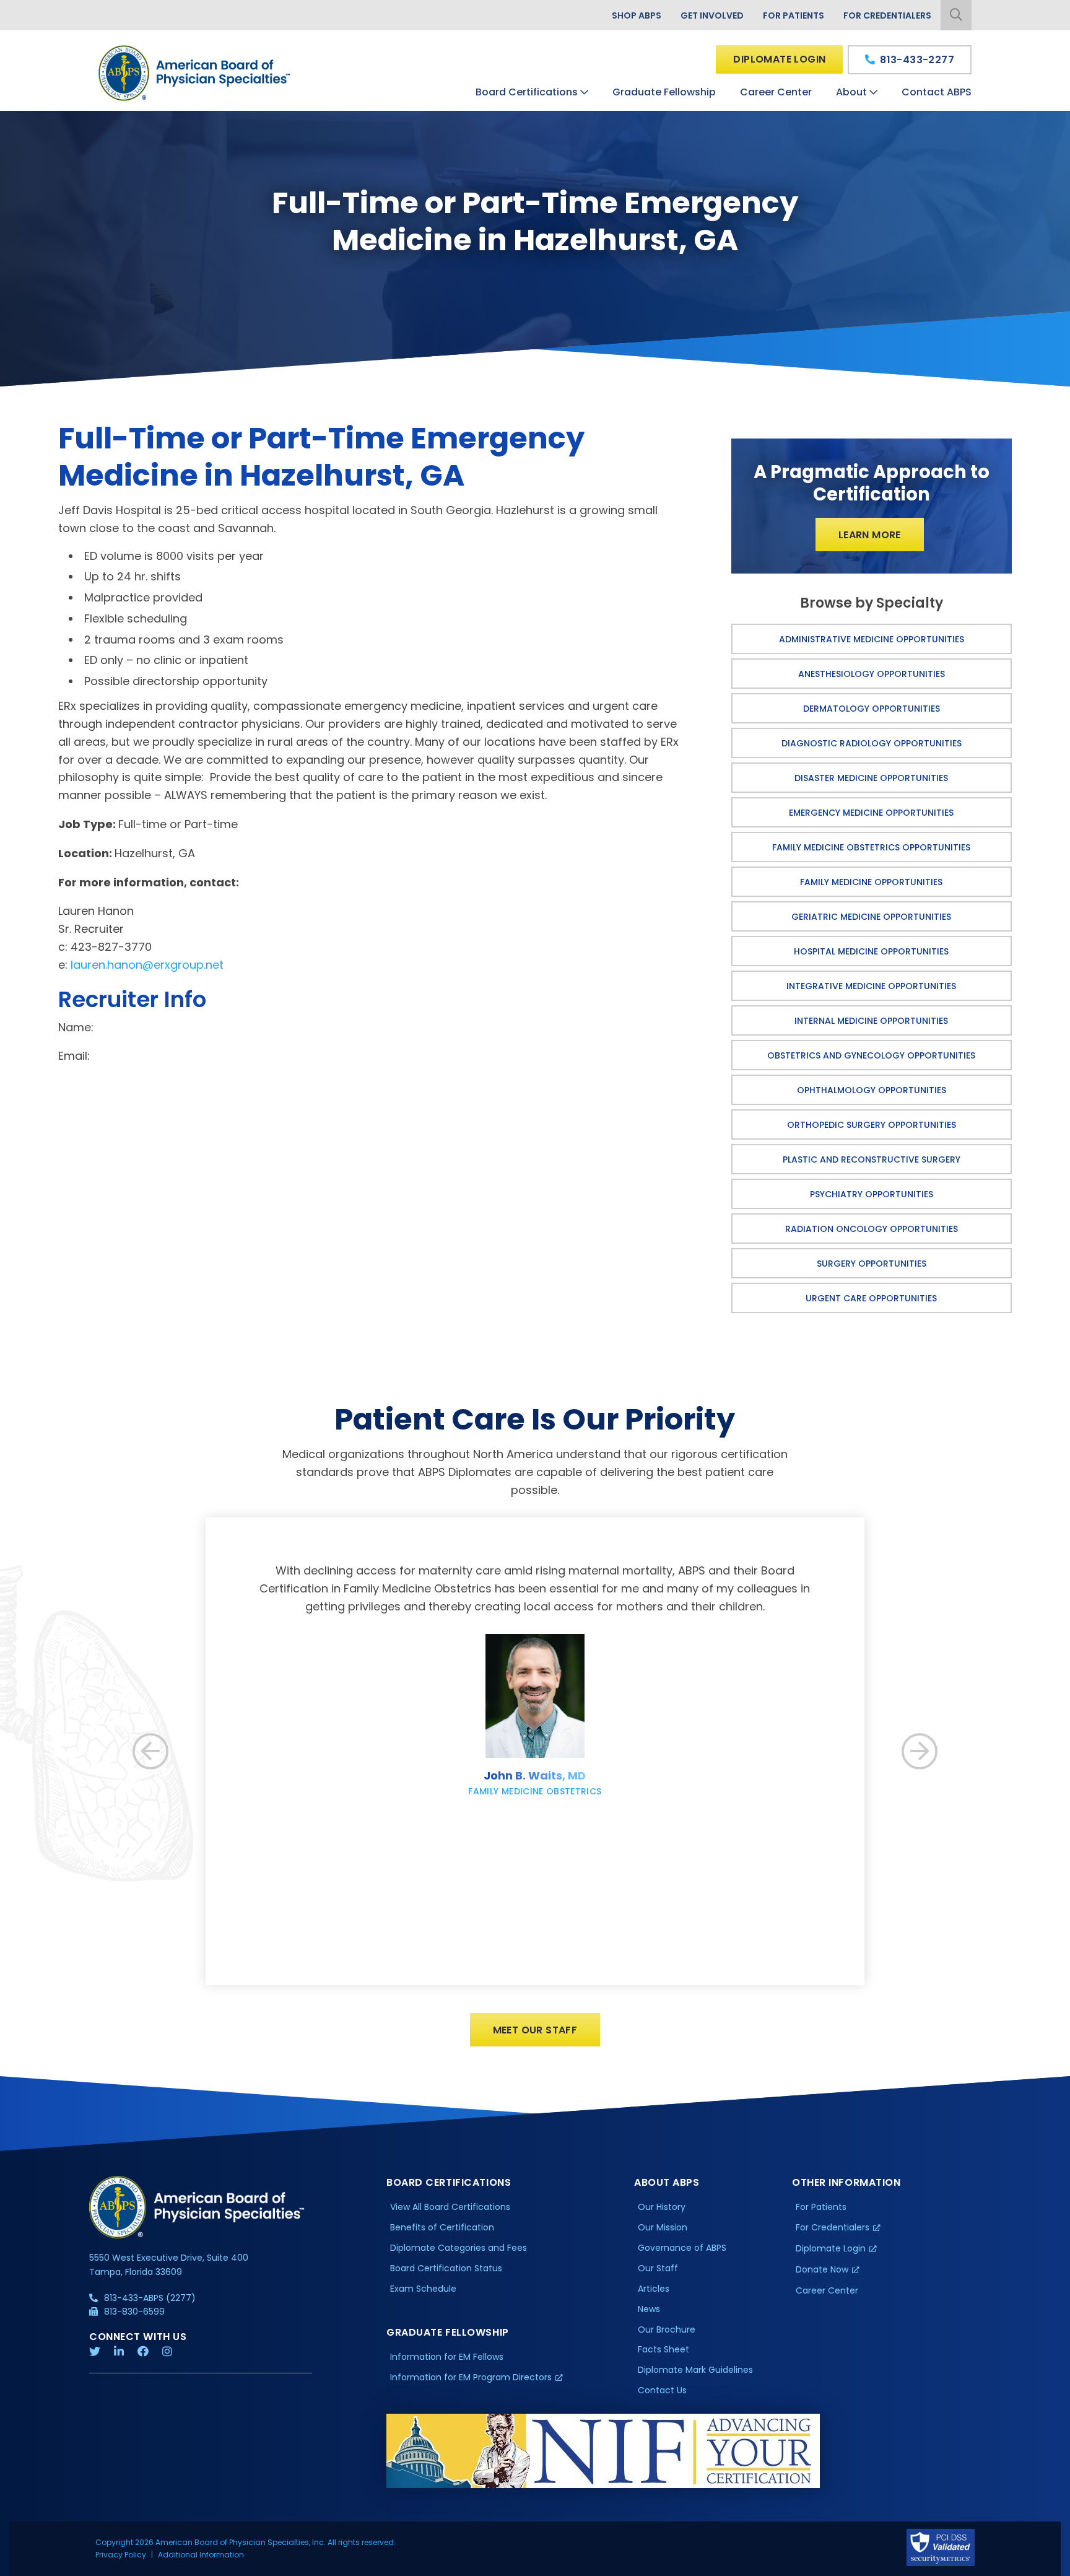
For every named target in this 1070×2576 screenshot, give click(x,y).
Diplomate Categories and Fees (459, 2248)
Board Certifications (527, 92)
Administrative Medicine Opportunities (872, 639)
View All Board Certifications (450, 2207)
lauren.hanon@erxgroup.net (147, 965)
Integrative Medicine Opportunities (871, 986)
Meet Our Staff (535, 2030)
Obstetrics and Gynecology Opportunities (871, 1055)
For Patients (794, 15)
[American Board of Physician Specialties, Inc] (195, 73)
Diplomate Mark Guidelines (695, 2370)
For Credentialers (887, 15)
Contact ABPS (937, 92)
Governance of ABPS (682, 2248)
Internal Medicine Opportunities (871, 1021)
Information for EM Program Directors (471, 2377)
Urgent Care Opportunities (871, 1298)
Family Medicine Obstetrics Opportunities (871, 847)
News (649, 2309)
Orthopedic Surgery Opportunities (872, 1125)
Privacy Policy (121, 2555)
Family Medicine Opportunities (871, 882)
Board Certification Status (446, 2268)
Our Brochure (667, 2329)
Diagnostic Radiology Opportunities (872, 743)
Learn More (870, 535)
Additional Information (201, 2555)
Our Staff (658, 2268)
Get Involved (712, 15)
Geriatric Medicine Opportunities (871, 917)
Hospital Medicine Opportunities (871, 951)
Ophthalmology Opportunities (872, 1090)
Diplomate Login (779, 59)
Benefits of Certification (442, 2227)
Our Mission (663, 2227)
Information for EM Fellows (447, 2357)
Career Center (776, 92)
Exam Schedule (423, 2289)
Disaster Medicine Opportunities (871, 778)
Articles (654, 2289)
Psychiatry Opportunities (872, 1194)
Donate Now (822, 2269)
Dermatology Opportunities (872, 709)
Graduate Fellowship (664, 92)
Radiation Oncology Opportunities (872, 1229)
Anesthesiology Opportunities (872, 674)
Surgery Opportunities (872, 1264)
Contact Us (662, 2390)
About (851, 92)
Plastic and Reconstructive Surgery (872, 1159)
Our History (662, 2207)
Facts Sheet (663, 2349)
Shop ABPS (637, 15)
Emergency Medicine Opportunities (871, 813)
